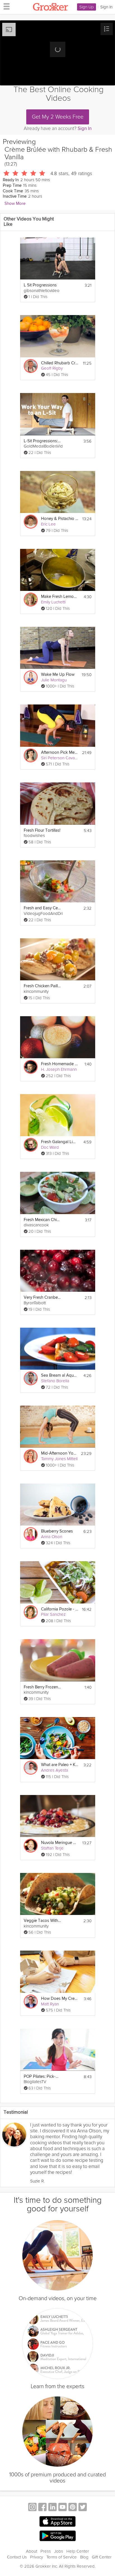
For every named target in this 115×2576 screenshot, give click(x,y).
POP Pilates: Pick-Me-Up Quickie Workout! (42, 2077)
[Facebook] (42, 2508)
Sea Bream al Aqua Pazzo (60, 1375)
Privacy (37, 2557)
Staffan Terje (52, 1848)
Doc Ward (50, 1147)
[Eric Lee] (31, 522)
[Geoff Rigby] (31, 366)
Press (46, 2551)
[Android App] (57, 2536)
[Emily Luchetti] (31, 600)
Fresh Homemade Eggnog (60, 1064)
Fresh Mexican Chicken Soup (42, 1220)
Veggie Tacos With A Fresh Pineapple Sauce (42, 1921)
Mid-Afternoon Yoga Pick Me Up (59, 1453)
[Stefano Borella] (31, 1378)
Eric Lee (48, 524)
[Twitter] (83, 2508)
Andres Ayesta (55, 1770)
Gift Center (102, 2557)
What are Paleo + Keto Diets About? (60, 1765)
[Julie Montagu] (31, 677)
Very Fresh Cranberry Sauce (42, 1297)
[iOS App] (57, 2521)
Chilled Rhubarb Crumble (60, 363)
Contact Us (17, 2557)
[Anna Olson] (31, 1534)
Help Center (78, 2551)
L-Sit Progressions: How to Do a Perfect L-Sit (42, 441)
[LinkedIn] (52, 2508)
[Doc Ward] (31, 1145)
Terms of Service (62, 2557)
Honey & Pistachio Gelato (60, 519)
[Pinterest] (73, 2508)
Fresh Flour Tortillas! (42, 830)
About (32, 2551)
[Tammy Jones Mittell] (31, 1456)
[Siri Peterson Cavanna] (31, 755)
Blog (84, 2557)
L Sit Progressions (40, 285)
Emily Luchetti (53, 602)
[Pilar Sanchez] (31, 1612)
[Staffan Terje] (31, 1846)
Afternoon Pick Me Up (60, 752)
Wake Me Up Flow (58, 675)
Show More (15, 204)
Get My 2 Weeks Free (58, 117)
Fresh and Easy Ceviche (42, 908)
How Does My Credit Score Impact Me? (60, 1999)
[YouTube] (63, 2508)
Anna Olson (52, 1537)
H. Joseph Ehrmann (59, 1069)
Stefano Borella (55, 1381)
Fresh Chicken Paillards (42, 986)
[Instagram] (32, 2508)
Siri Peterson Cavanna (61, 758)
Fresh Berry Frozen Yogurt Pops (42, 1687)
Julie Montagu (54, 680)
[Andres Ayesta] (31, 1768)
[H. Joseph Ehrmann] (31, 1067)
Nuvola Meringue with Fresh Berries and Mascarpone (60, 1843)
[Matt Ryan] (31, 2002)
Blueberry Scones (57, 1531)
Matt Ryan (50, 2004)
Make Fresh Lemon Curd (60, 597)
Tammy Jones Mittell (59, 1459)
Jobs (59, 2551)
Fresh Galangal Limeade (60, 1142)
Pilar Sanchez (53, 1614)
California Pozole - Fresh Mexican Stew (60, 1609)
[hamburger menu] (5, 6)
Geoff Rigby (52, 368)
